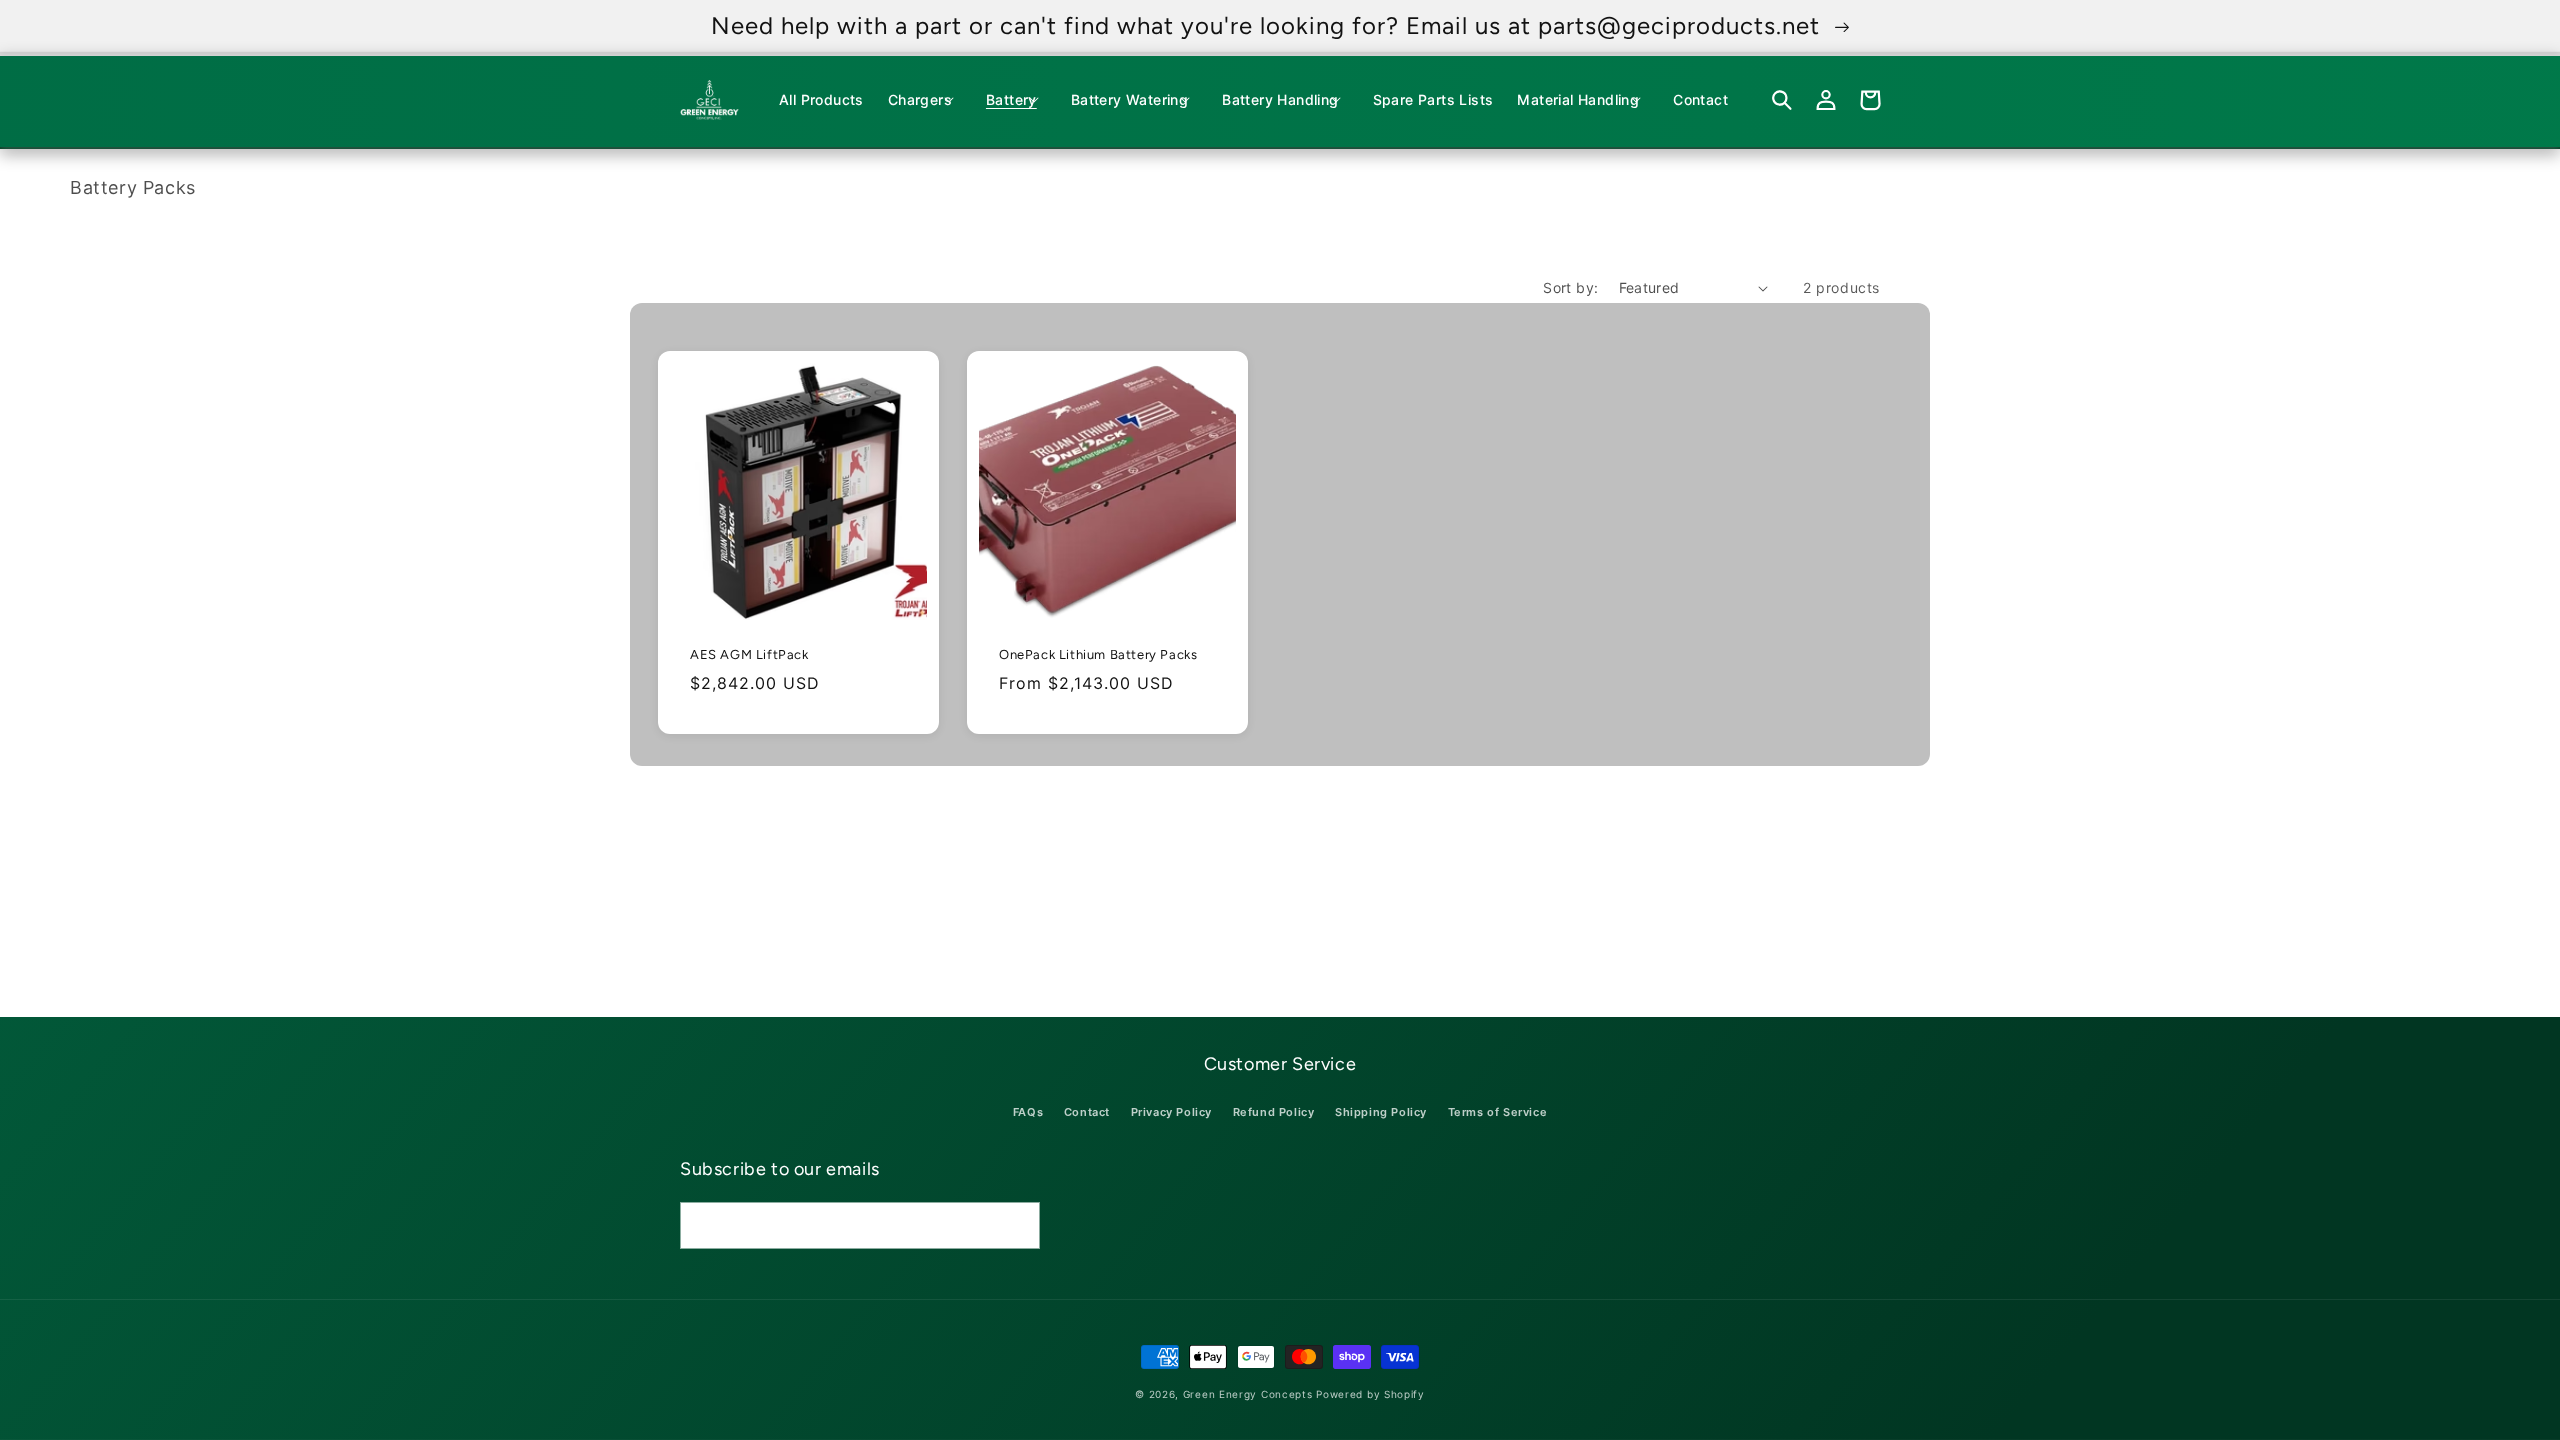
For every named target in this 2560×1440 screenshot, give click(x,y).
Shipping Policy (1381, 1112)
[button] (925, 100)
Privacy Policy (1171, 1112)
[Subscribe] (1017, 1225)
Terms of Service (1498, 1112)
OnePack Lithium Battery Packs (1098, 654)
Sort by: (1570, 287)
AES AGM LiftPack (749, 654)
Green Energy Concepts (1248, 1394)
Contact (1087, 1112)
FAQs (1028, 1112)
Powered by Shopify (1370, 1394)
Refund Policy (1274, 1112)
